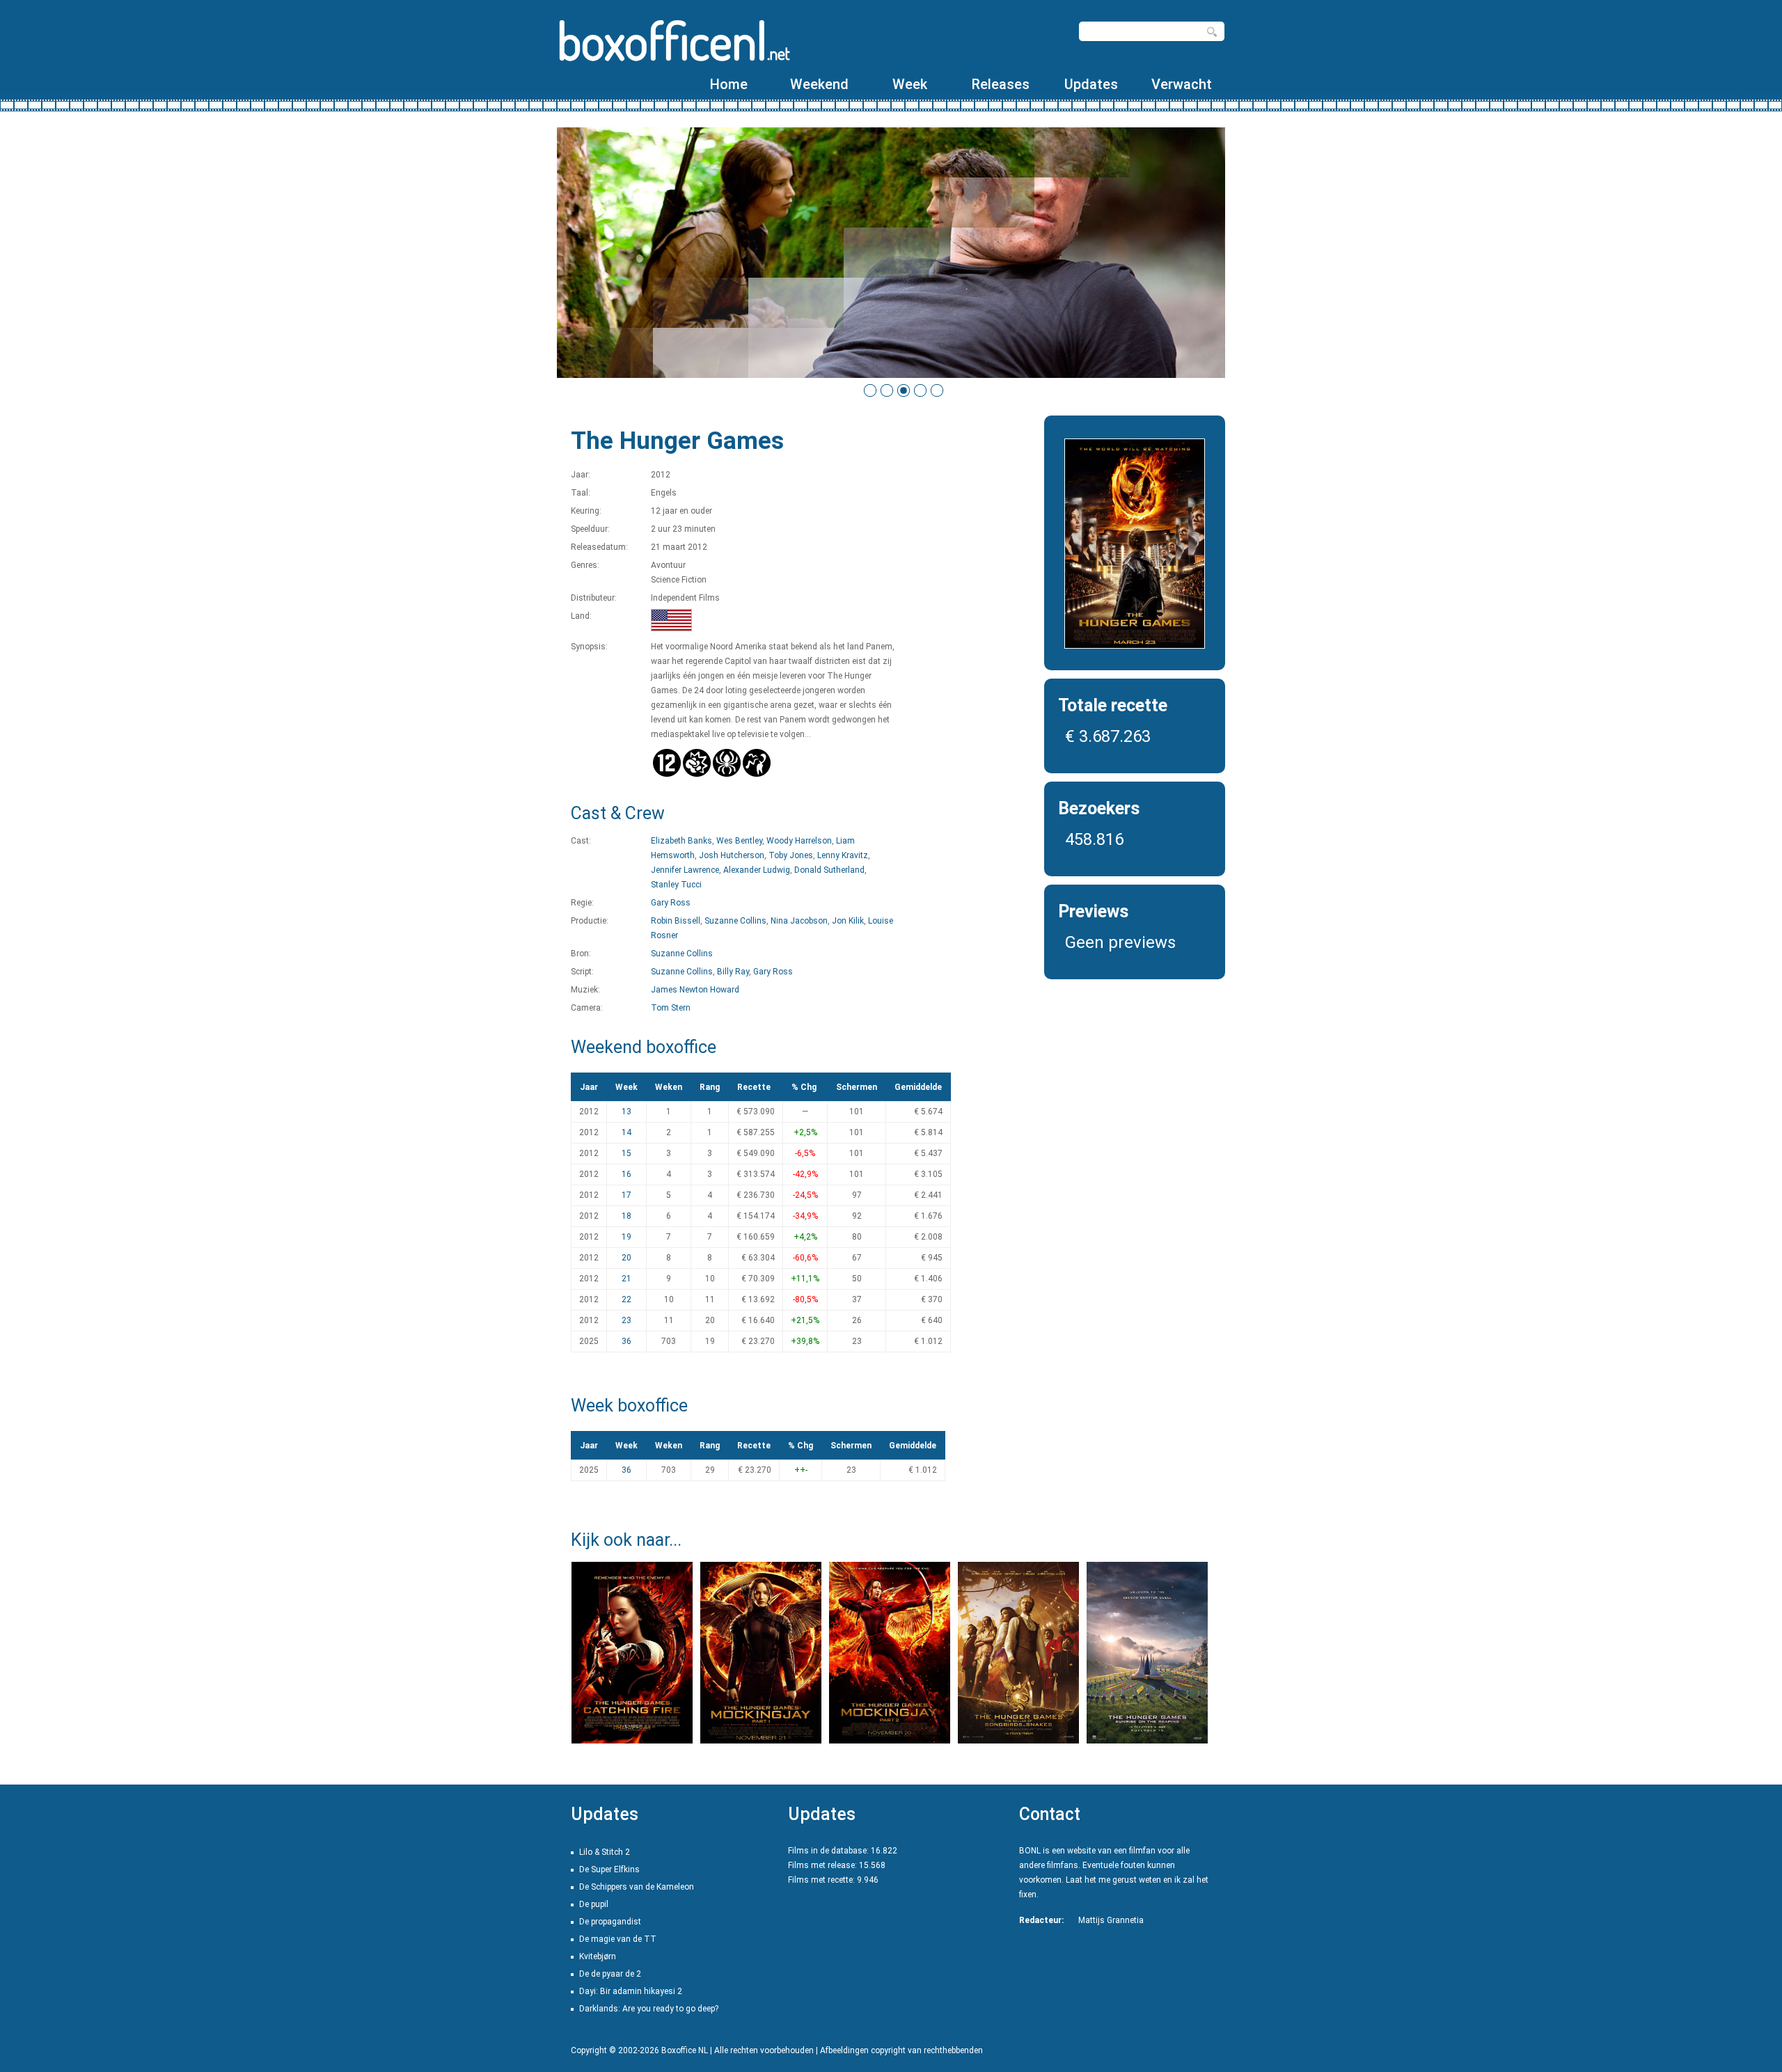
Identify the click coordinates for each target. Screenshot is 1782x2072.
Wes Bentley (739, 841)
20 (626, 1258)
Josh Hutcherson (732, 855)
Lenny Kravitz (843, 855)
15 (626, 1153)
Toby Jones (791, 855)
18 (626, 1216)
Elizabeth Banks (681, 841)
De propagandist (610, 1922)
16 (626, 1174)
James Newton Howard (695, 990)
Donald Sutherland (829, 870)
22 (626, 1299)
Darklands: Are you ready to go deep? (649, 2009)
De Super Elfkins (609, 1869)
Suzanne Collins (735, 921)
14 (626, 1132)
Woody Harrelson (799, 841)
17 (626, 1195)
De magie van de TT (618, 1939)
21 (626, 1279)
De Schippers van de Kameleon (637, 1887)
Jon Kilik (848, 921)
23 (626, 1320)
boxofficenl (673, 40)
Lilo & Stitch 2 (605, 1852)
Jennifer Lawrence (685, 870)
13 (626, 1112)
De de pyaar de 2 (610, 1974)
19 (626, 1237)
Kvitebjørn (598, 1956)
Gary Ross (671, 903)
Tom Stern (671, 1008)
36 (626, 1341)
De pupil (594, 1904)
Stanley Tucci (676, 885)
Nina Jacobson (799, 921)
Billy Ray (733, 972)
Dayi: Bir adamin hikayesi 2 (631, 1991)
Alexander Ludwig (757, 870)
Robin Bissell (676, 921)
